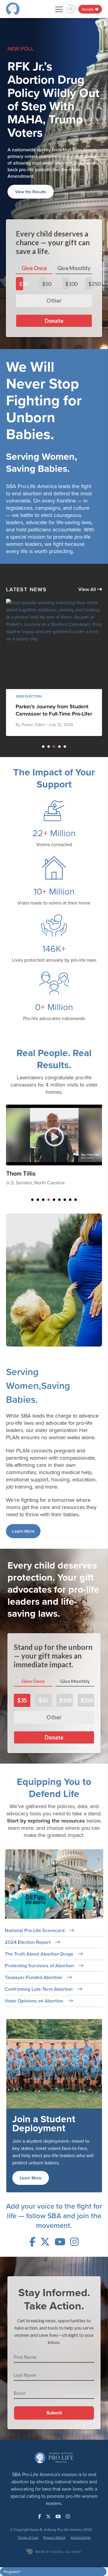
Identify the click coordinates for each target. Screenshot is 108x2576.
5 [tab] (65, 700)
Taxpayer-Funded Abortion (34, 1931)
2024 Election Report (28, 1896)
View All (88, 543)
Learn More (23, 1485)
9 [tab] (76, 1153)
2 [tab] (49, 700)
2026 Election (29, 650)
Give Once (34, 222)
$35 (21, 237)
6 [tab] (59, 1153)
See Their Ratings (31, 145)
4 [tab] (59, 700)
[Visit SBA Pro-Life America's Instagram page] (74, 2195)
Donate (88, 9)
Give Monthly (74, 222)
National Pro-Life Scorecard (35, 1884)
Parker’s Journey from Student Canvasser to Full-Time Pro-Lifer (54, 664)
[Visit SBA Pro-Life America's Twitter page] (45, 2195)
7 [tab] (65, 1153)
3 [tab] (54, 700)
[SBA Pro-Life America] (13, 8)
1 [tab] (43, 700)
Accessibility (81, 2491)
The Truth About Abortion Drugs (40, 1908)
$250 (90, 237)
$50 (44, 237)
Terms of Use (28, 2491)
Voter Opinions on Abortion (35, 1954)
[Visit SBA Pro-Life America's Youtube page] (60, 2195)
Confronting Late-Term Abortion (39, 1943)
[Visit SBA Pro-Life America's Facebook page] (32, 2195)
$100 (67, 237)
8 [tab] (70, 1153)
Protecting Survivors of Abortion (40, 1919)
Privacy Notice (54, 2491)
